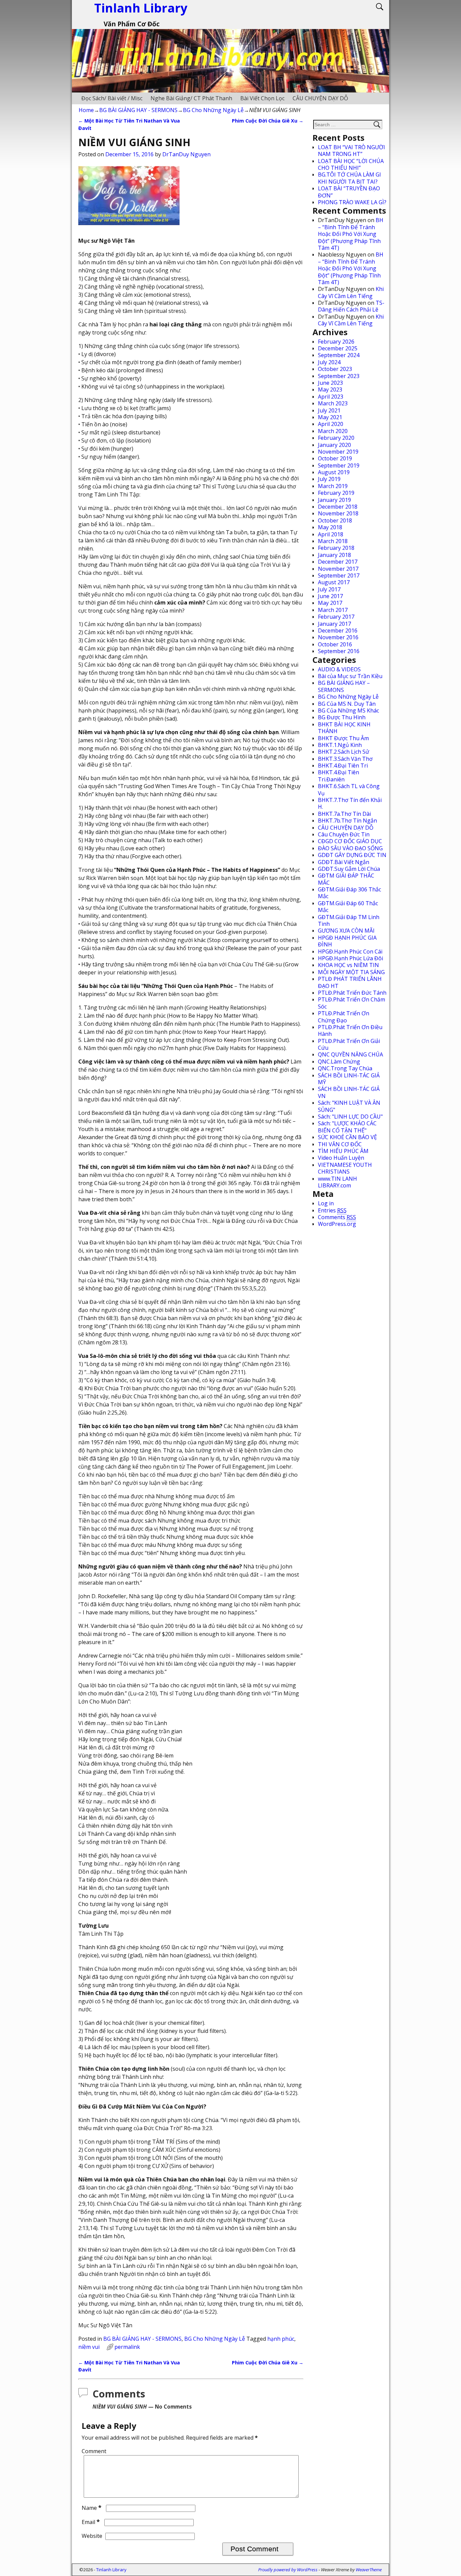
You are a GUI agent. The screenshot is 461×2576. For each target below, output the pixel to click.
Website (92, 2536)
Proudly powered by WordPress (288, 2570)
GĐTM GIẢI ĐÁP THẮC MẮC (346, 879)
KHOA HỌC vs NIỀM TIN (348, 965)
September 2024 (339, 355)
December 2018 (338, 507)
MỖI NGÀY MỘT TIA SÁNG (351, 972)
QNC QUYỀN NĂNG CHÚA (350, 1054)
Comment (94, 2451)
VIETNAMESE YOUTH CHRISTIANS (345, 1168)
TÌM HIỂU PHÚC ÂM (343, 1151)
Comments (337, 1217)
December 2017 (338, 562)
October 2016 (335, 644)
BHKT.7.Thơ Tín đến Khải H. (350, 803)
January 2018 (334, 555)
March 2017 (333, 610)
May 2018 (330, 527)
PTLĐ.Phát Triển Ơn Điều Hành (350, 1030)
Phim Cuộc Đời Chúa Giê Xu (268, 121)
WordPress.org (337, 1224)
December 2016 (338, 630)
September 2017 (339, 575)
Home (86, 110)
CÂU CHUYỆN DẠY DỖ (320, 98)
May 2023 (330, 390)
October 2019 (335, 458)
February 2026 (336, 342)
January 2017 (334, 624)
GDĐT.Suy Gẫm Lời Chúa (349, 869)
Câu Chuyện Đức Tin (344, 834)
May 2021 (330, 417)
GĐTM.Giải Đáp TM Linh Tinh (349, 920)
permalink (127, 2347)
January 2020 (334, 445)
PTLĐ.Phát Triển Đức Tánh (352, 993)
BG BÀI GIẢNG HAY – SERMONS (344, 686)
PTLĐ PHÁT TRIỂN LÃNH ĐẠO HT (350, 982)
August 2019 (334, 472)
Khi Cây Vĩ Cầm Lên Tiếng (351, 292)
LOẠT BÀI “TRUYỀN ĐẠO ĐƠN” (349, 192)
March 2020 (333, 431)
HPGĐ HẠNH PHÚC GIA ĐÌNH (347, 941)
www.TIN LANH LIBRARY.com (337, 1182)
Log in (326, 1203)
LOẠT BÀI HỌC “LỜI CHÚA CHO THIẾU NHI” (351, 164)
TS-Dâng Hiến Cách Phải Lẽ (351, 306)
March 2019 (333, 486)
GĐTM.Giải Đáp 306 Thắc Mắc (349, 893)
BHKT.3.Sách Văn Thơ (345, 759)
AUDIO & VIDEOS (339, 669)
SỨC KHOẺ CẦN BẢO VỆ (347, 1137)
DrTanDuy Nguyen (186, 154)
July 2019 (329, 479)
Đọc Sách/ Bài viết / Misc (112, 98)
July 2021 (329, 410)
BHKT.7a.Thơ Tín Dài (344, 814)
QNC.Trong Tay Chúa (345, 1068)
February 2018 (336, 548)
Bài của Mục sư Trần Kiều (350, 676)
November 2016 (338, 637)
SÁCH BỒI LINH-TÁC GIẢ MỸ (349, 1079)
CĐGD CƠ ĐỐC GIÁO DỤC (350, 841)
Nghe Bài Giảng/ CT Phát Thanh (191, 98)
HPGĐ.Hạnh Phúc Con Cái (350, 951)
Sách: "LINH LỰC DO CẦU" (350, 1117)
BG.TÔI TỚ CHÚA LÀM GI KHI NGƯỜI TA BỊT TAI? (349, 178)
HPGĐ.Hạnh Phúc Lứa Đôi (350, 958)
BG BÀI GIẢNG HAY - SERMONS (138, 110)
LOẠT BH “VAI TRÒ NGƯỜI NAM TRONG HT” (351, 151)
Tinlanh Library (111, 2570)
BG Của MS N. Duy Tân (347, 704)
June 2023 (330, 383)
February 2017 (336, 617)
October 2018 (335, 520)
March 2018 (333, 541)
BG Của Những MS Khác (348, 710)
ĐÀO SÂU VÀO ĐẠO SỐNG (350, 848)
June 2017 (330, 596)
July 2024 (329, 362)
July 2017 (329, 589)
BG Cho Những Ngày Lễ (213, 110)
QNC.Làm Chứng (339, 1062)
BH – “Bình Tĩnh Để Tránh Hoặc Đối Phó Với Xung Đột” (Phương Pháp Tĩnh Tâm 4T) (351, 234)
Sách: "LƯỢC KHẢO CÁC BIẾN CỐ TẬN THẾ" (347, 1127)
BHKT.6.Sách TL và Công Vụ (349, 789)
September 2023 (339, 376)
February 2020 (336, 438)
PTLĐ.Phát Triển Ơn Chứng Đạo (344, 1017)
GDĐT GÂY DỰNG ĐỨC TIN (352, 855)
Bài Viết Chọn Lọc (262, 98)
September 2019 (339, 465)
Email (91, 2522)
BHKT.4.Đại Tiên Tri (343, 766)
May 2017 (330, 603)
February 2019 (336, 493)
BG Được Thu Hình (342, 717)
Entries (332, 1210)
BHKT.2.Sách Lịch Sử (344, 752)
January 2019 (334, 500)
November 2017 (338, 569)
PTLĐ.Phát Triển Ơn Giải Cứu (349, 1044)
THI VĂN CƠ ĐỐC (340, 1144)
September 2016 (339, 651)
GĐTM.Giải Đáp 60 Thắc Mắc (348, 907)
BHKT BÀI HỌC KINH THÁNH (344, 728)
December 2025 (338, 348)
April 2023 (331, 397)
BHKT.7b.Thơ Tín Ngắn (347, 821)
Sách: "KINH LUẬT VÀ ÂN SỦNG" (349, 1106)
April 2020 (331, 424)
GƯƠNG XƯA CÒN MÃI (346, 931)
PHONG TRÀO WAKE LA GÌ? (352, 202)
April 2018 (331, 534)
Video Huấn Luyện (341, 1158)
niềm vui (89, 2347)
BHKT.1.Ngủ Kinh (340, 745)
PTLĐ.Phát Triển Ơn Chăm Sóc (351, 1003)
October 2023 (335, 369)
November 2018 (338, 513)
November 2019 (338, 452)
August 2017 (334, 582)
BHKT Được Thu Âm (343, 738)
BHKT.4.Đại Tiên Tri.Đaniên (338, 776)
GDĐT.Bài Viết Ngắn (344, 862)
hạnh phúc (281, 2339)
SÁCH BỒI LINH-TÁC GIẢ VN (349, 1092)
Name (92, 2508)
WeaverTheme (369, 2570)
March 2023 (333, 403)
